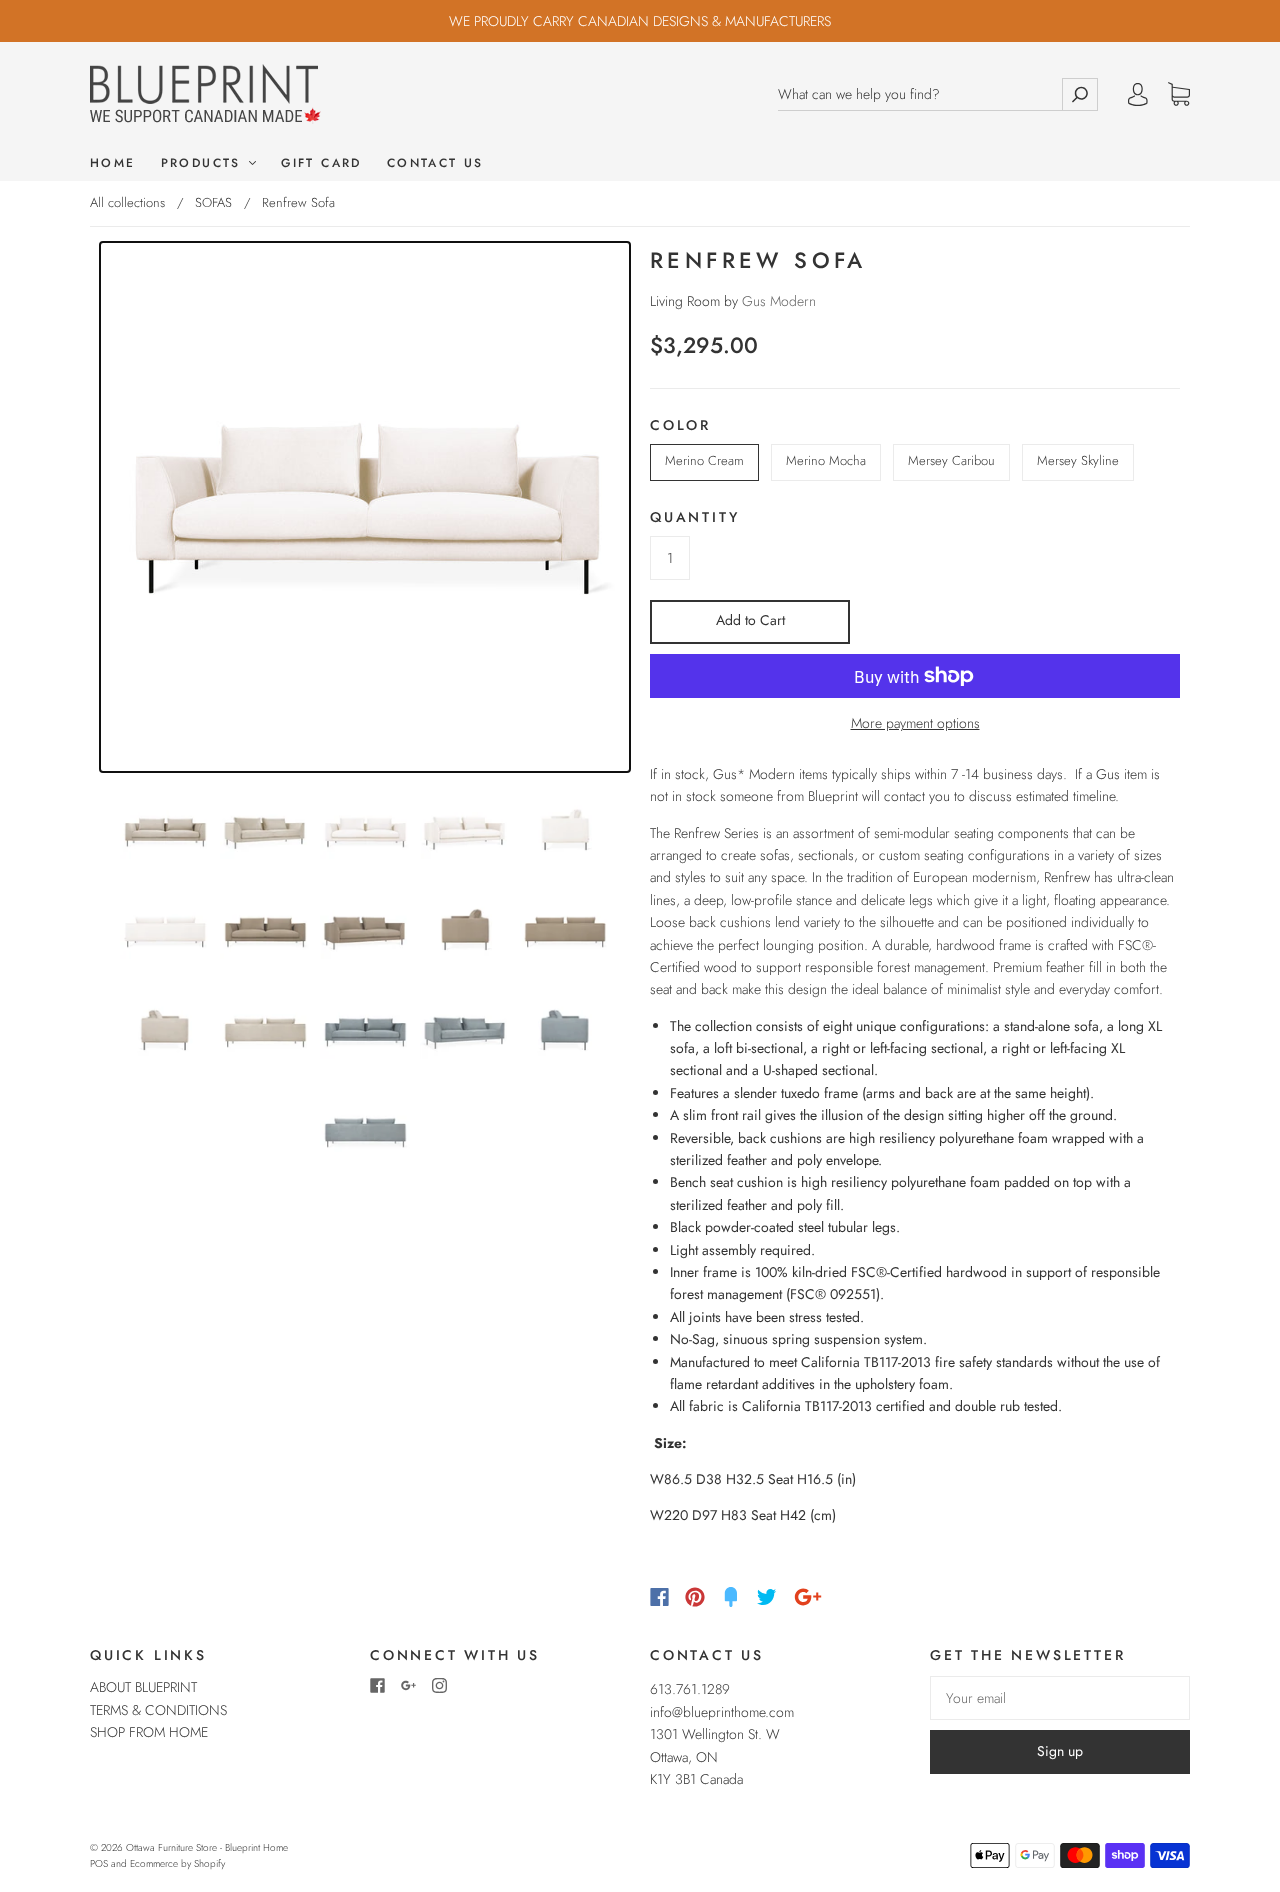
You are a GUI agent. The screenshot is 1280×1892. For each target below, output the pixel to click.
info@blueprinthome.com (722, 1712)
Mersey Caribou (951, 460)
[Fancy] (731, 1597)
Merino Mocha (826, 460)
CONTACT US (435, 163)
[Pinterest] (695, 1597)
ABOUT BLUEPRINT (143, 1687)
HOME (113, 163)
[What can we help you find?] (920, 94)
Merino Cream (704, 460)
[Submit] (1080, 94)
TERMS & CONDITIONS (158, 1710)
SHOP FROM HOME (149, 1732)
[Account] (1138, 94)
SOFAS (213, 202)
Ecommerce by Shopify (177, 1863)
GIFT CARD (321, 163)
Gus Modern (779, 301)
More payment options (915, 723)
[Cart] (1179, 95)
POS (99, 1863)
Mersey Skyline (1078, 460)
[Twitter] (767, 1597)
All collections (127, 202)
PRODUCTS (204, 163)
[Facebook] (659, 1597)
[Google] (808, 1597)
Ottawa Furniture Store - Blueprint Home (207, 1847)
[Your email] (1060, 1698)
